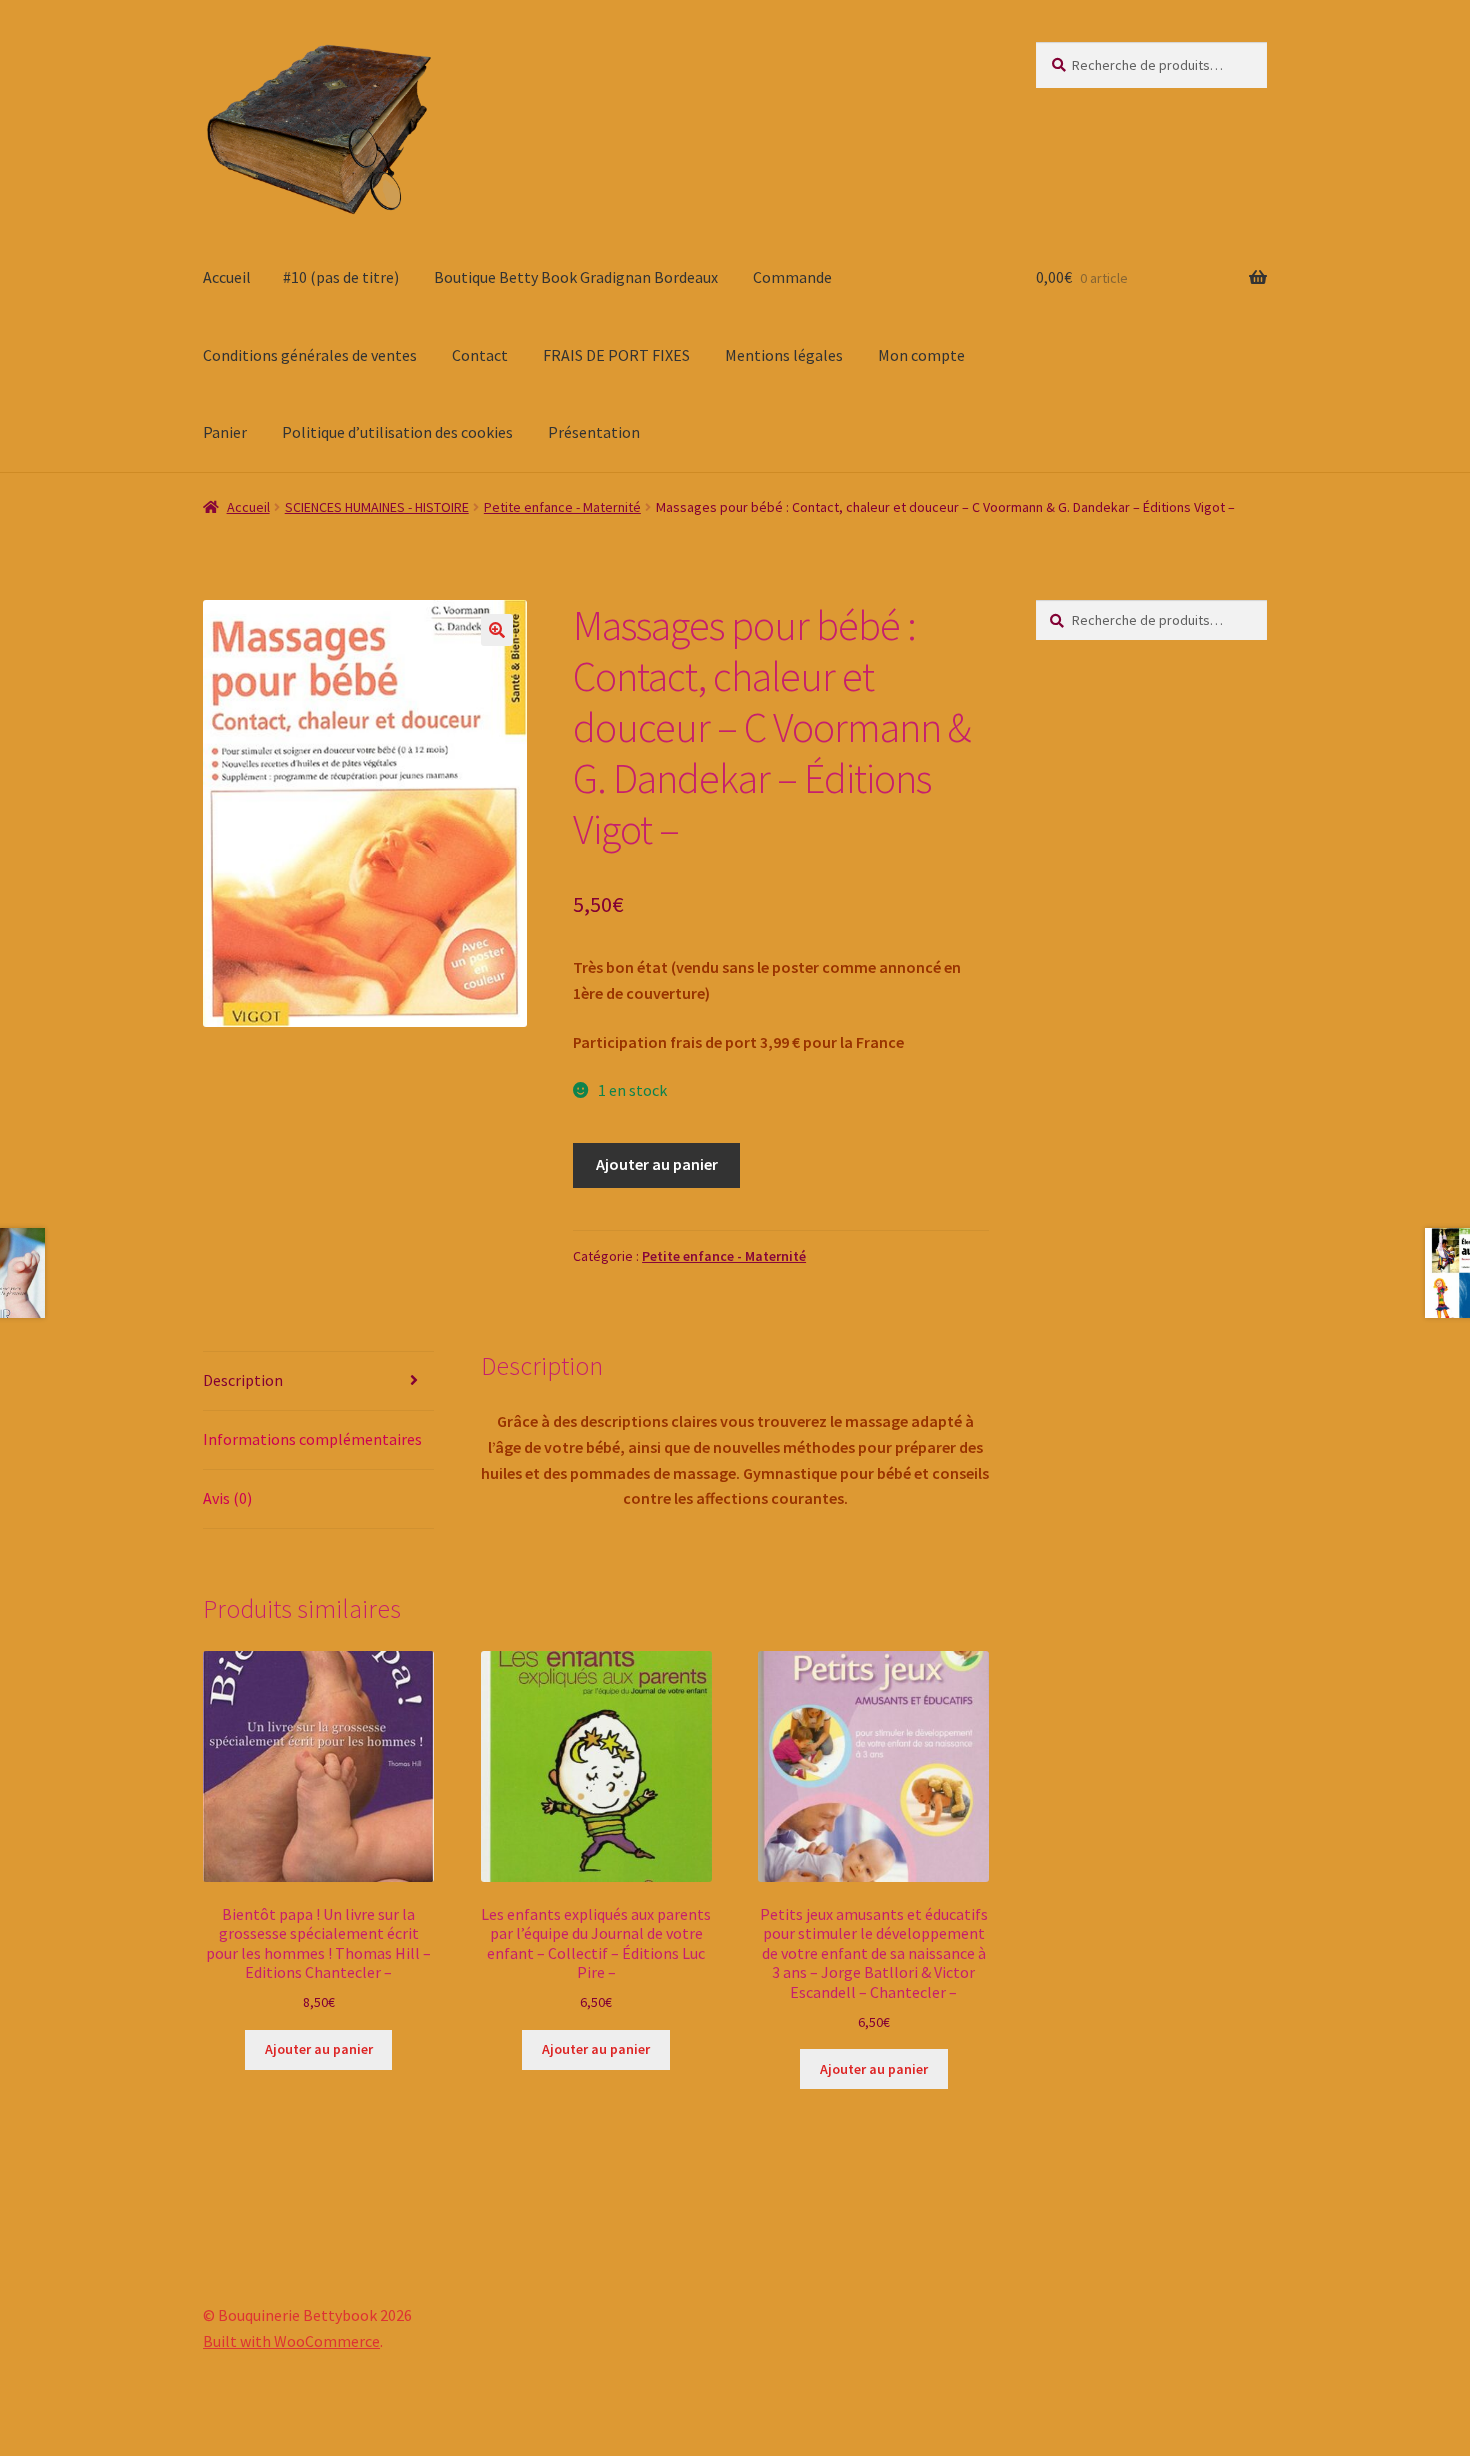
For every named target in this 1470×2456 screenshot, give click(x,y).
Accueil (227, 277)
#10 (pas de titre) (341, 277)
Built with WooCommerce (291, 2341)
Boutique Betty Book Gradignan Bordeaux (576, 277)
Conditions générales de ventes (310, 355)
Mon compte (921, 355)
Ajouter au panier (657, 1164)
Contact (480, 355)
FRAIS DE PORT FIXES (616, 355)
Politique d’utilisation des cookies (397, 432)
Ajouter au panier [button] (319, 2049)
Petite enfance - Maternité (562, 507)
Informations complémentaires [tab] (312, 1439)
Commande (792, 277)
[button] (497, 630)
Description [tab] (243, 1380)
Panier (225, 432)
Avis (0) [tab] (227, 1498)
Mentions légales (784, 355)
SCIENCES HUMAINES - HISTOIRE (377, 507)
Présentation (594, 432)
